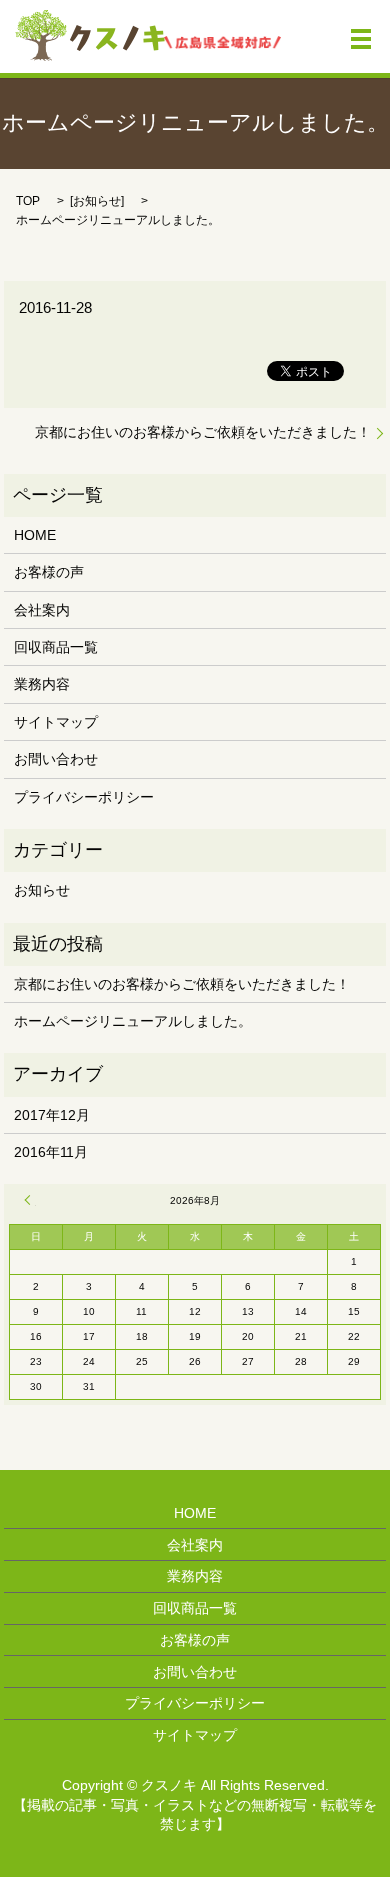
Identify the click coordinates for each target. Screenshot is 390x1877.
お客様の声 (49, 572)
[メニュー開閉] (361, 39)
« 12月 (30, 1200)
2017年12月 (52, 1115)
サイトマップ (56, 722)
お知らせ (97, 201)
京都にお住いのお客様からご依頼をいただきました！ (203, 432)
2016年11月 (51, 1152)
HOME (35, 535)
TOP (28, 201)
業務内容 (42, 684)
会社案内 (42, 610)
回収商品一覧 (56, 647)
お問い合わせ (56, 759)
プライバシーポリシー (84, 797)
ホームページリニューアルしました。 (133, 1021)
